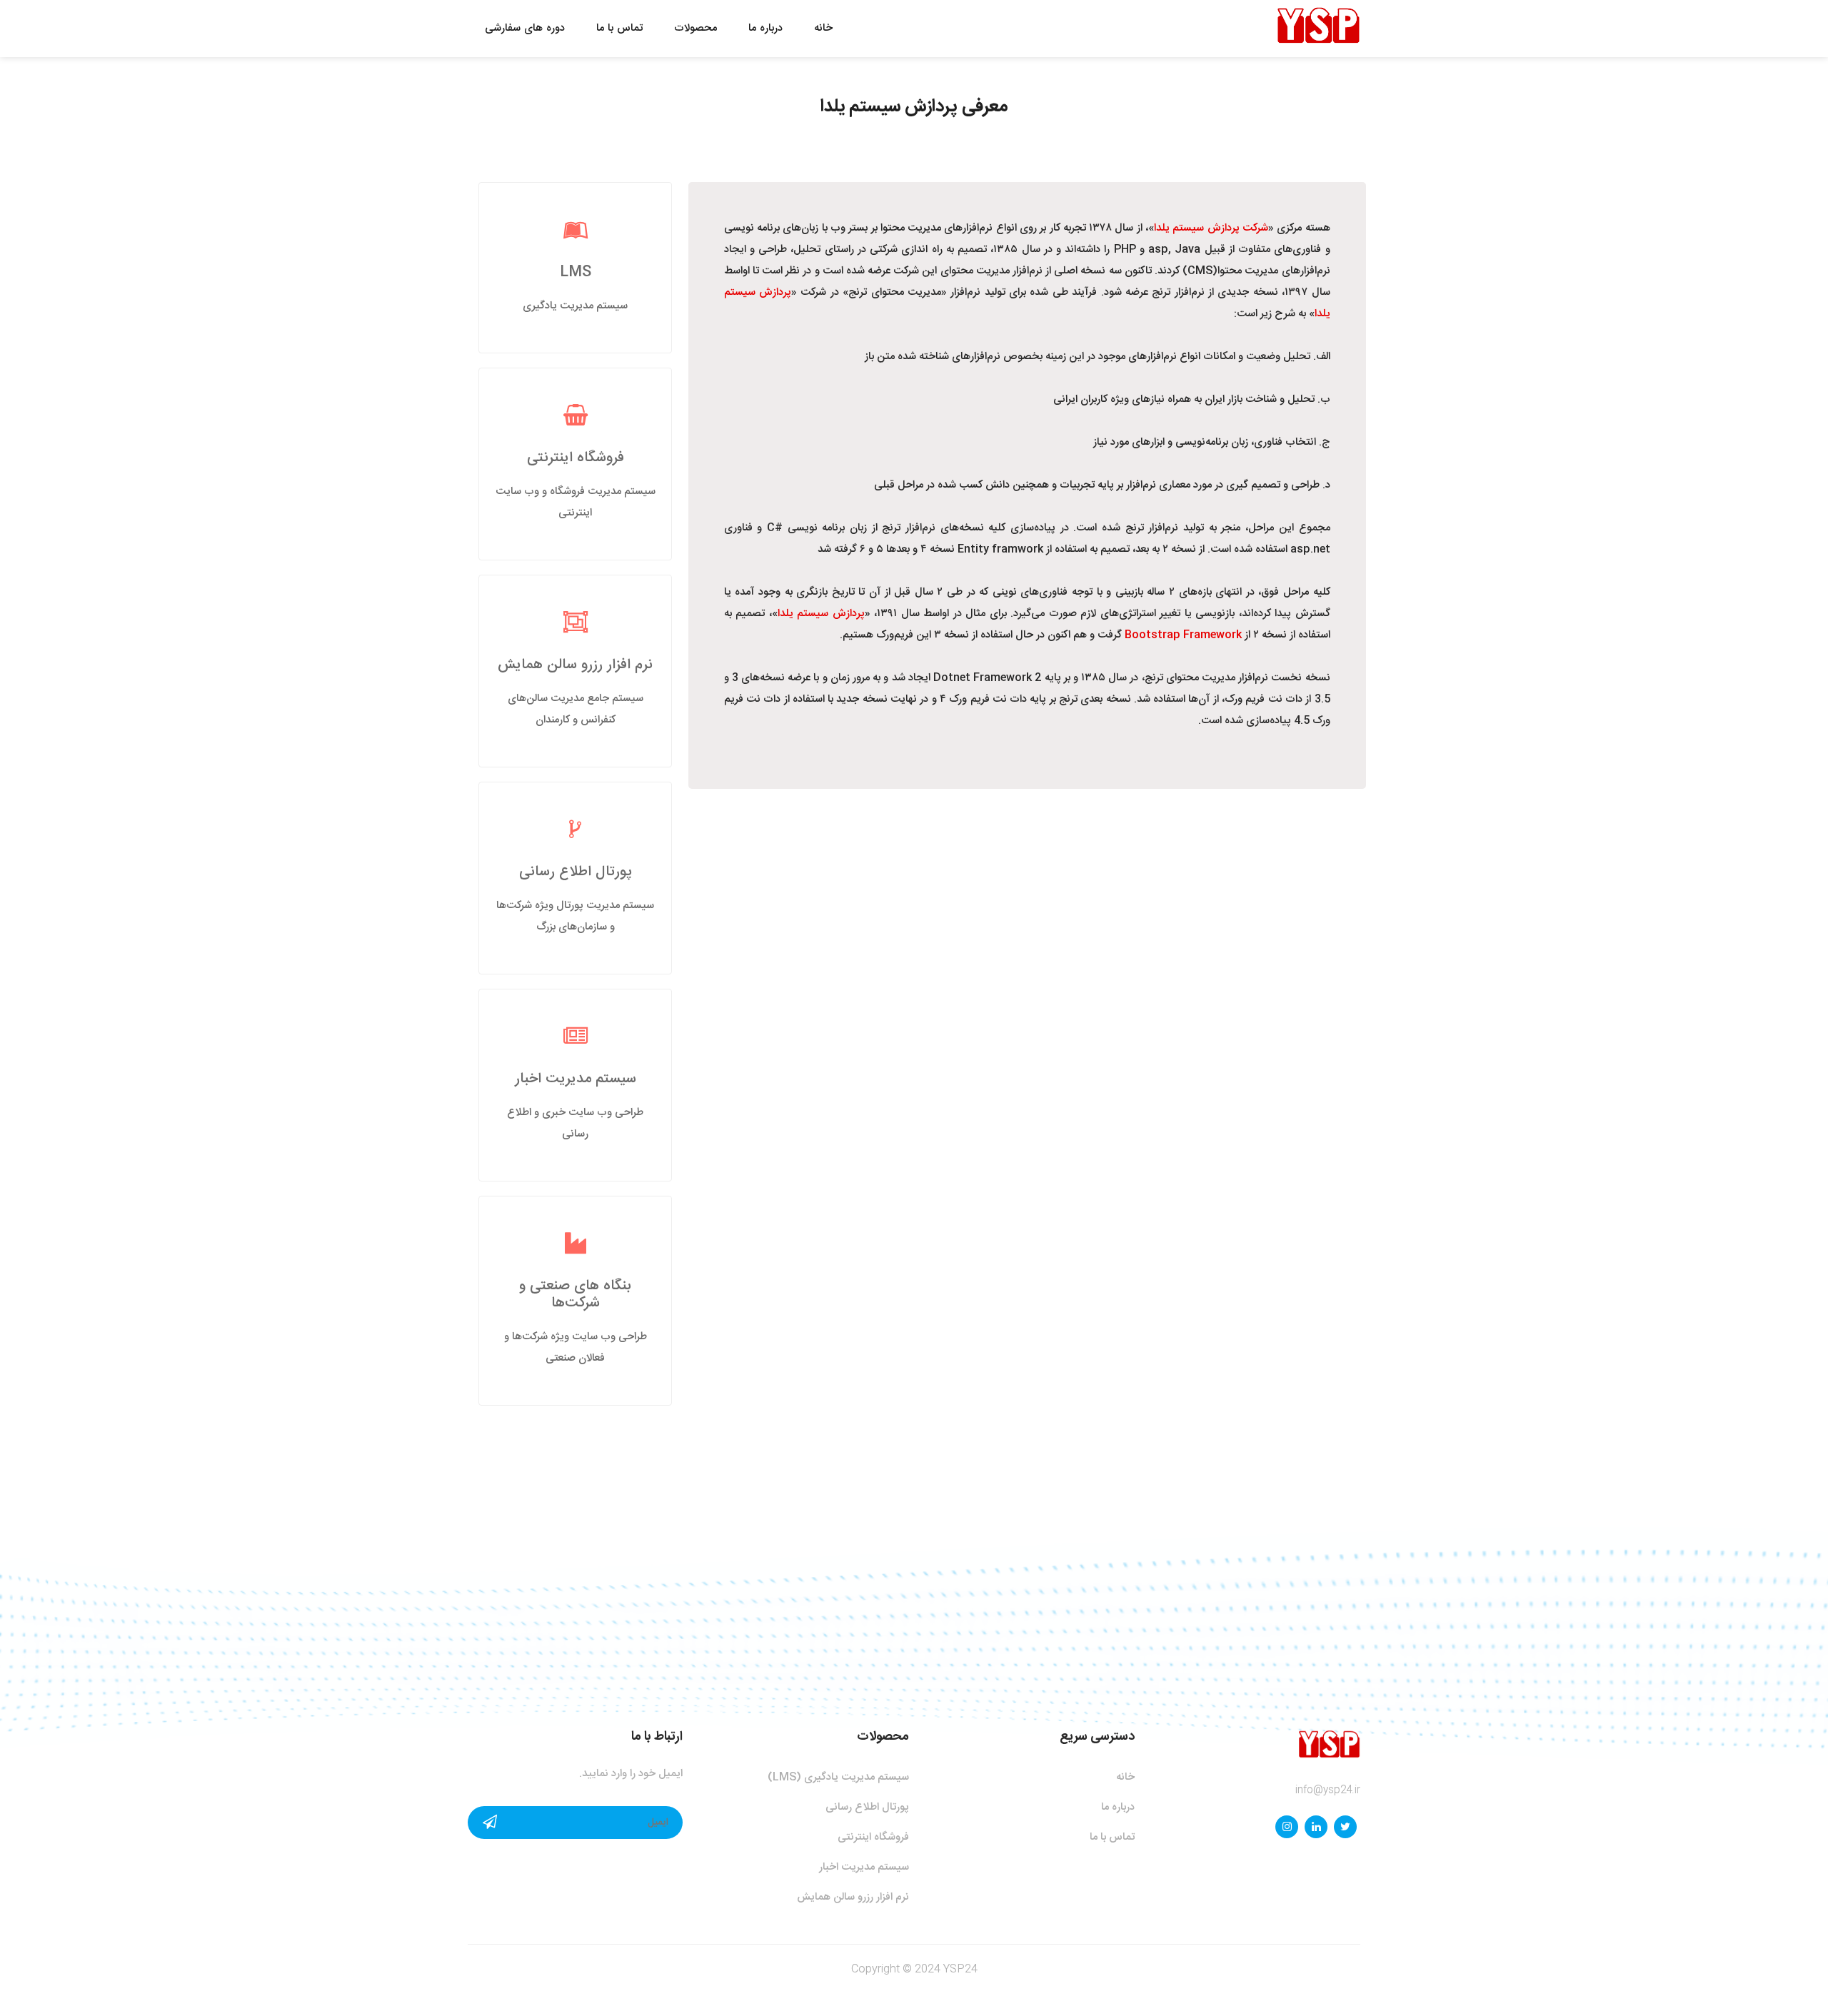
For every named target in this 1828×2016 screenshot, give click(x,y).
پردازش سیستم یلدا (821, 614)
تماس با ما (619, 28)
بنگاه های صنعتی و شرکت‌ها (575, 1295)
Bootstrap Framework (1183, 635)
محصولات (695, 28)
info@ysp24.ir (1328, 1790)
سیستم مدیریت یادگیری (575, 306)
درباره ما (765, 28)
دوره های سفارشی (525, 28)
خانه (823, 28)
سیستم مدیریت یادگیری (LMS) (838, 1777)
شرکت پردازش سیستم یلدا (1211, 228)
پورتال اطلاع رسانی (576, 872)
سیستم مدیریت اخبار (576, 1079)
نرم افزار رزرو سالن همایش (575, 665)
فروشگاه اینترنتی (576, 458)
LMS (576, 272)
